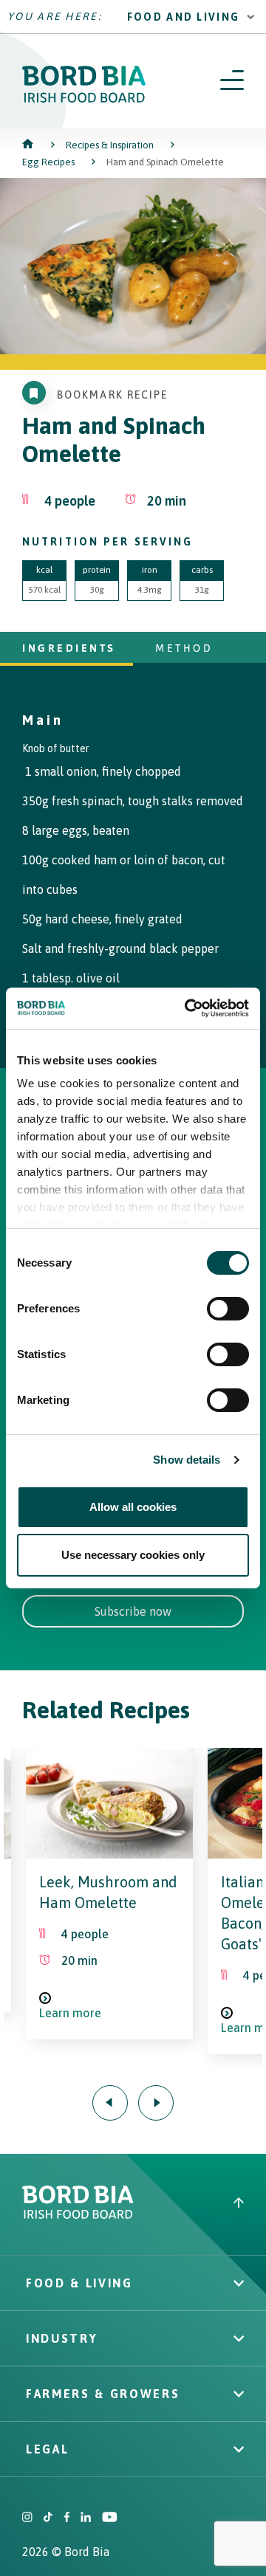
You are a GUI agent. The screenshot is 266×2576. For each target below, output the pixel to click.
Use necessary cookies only (133, 1555)
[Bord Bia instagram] (27, 2518)
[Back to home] (29, 145)
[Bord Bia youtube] (109, 2518)
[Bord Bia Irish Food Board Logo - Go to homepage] (84, 99)
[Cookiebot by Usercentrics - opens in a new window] (188, 1008)
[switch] (228, 1309)
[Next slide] (156, 2103)
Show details (187, 1460)
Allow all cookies (133, 1507)
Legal (47, 2449)
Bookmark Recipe (113, 395)
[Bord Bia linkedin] (86, 2518)
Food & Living (79, 2283)
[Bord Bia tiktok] (48, 2518)
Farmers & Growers (103, 2394)
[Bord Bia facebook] (66, 2518)
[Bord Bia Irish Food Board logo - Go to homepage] (78, 2215)
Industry (62, 2338)
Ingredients (69, 648)
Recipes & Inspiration (110, 145)
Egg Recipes (48, 162)
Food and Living (184, 17)
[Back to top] (239, 2204)
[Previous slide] (110, 2103)
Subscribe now (133, 1611)
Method (184, 648)
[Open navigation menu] (232, 81)
